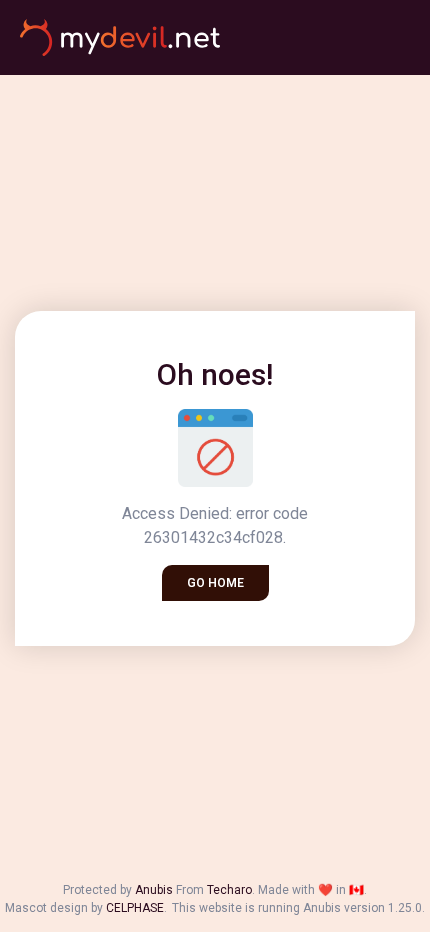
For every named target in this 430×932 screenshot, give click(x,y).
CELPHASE (135, 908)
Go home (215, 583)
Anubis (154, 890)
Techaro (229, 890)
